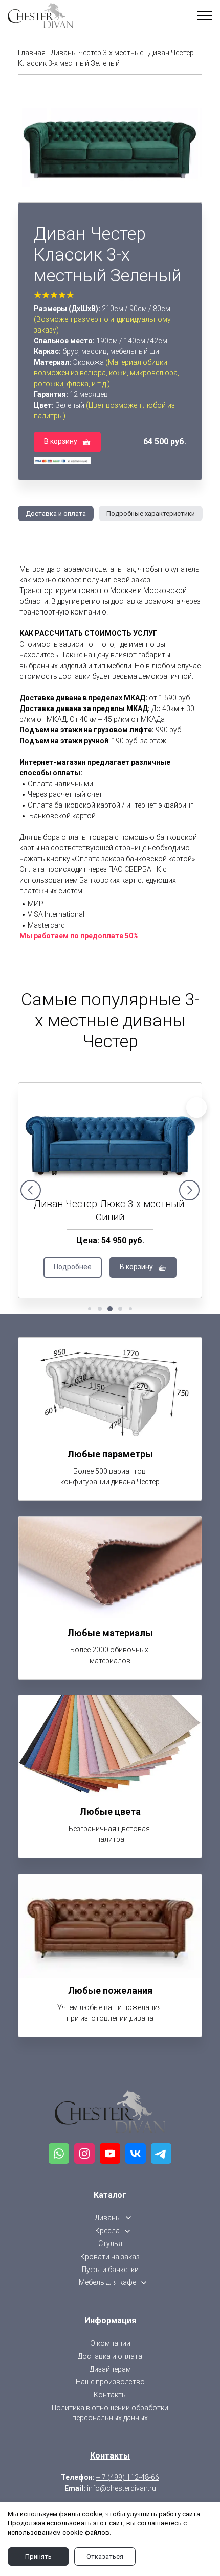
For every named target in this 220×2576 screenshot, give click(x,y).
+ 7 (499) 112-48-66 (128, 2477)
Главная (32, 53)
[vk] (136, 2154)
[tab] (52, 513)
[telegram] (161, 2154)
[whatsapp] (59, 2154)
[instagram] (84, 2154)
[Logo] (110, 2112)
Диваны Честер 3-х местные (97, 53)
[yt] (110, 2154)
